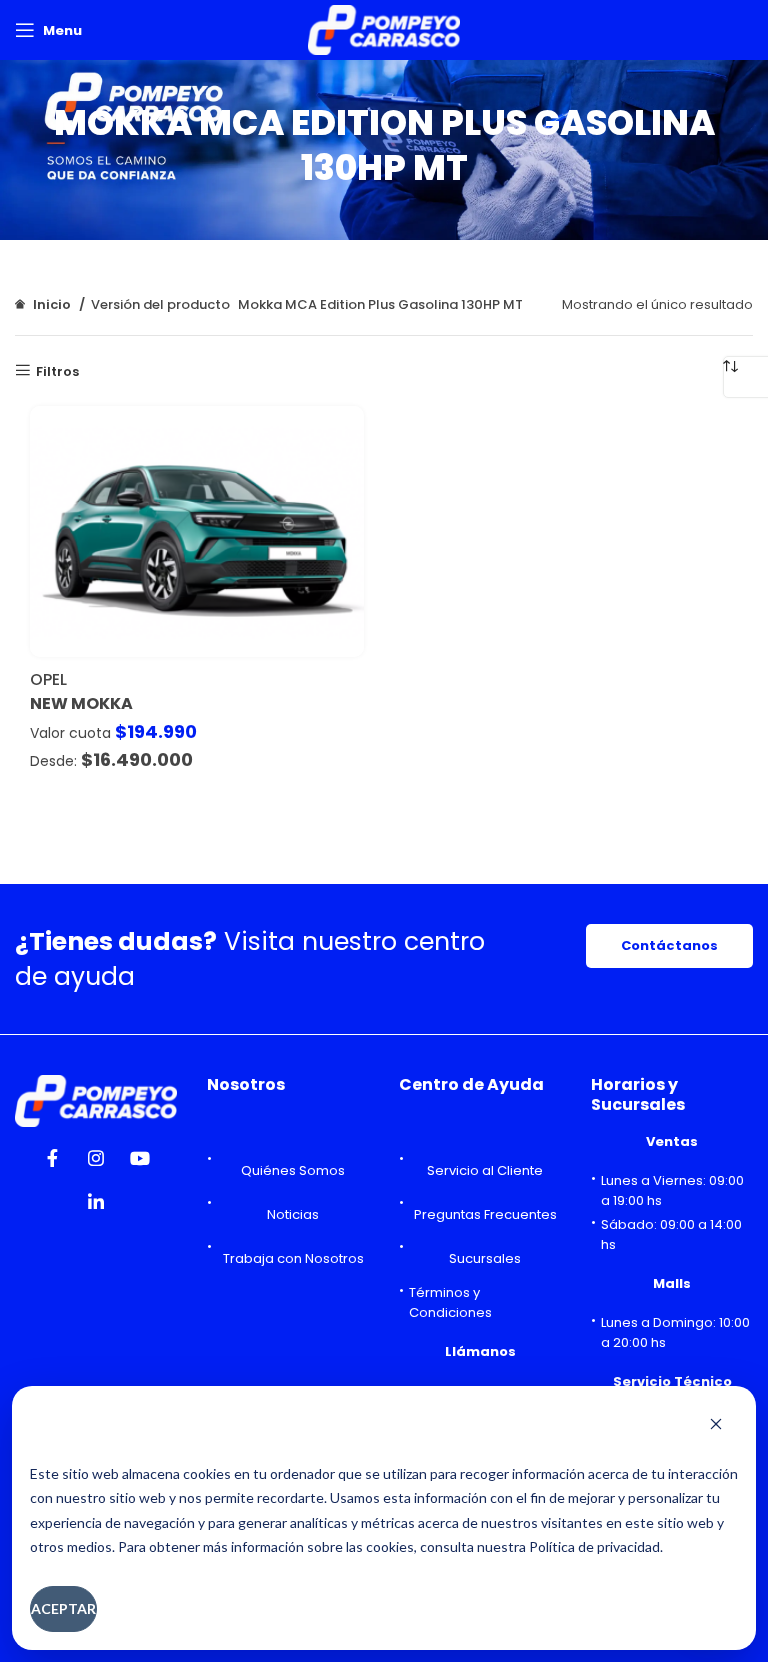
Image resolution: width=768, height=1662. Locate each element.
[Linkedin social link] (96, 1208)
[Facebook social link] (52, 1164)
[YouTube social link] (140, 1164)
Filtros (57, 371)
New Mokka (81, 704)
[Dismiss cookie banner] (716, 1426)
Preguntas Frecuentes (485, 1214)
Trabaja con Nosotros (293, 1258)
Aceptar (63, 1608)
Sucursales (485, 1258)
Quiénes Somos (293, 1170)
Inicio (52, 304)
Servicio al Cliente (485, 1170)
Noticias (293, 1214)
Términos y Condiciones (450, 1302)
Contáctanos (669, 945)
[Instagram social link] (96, 1164)
